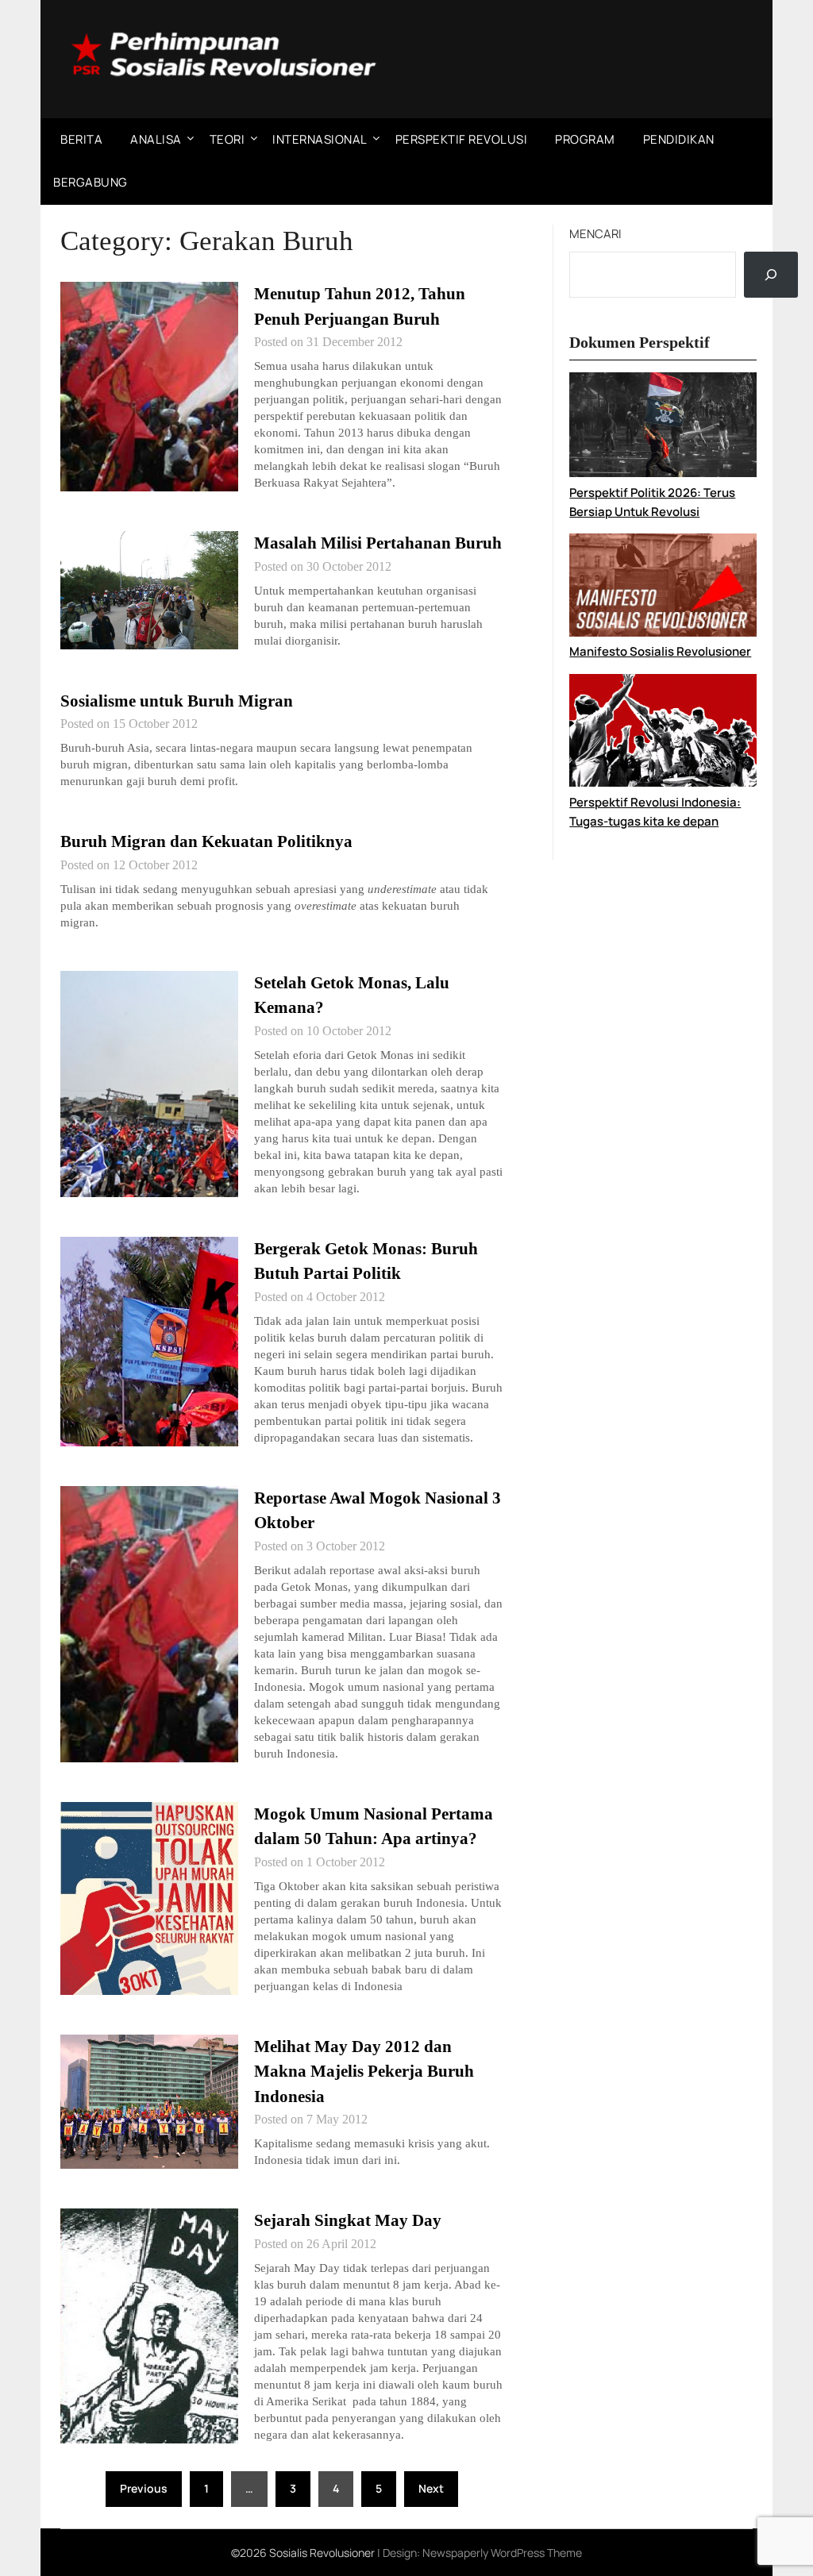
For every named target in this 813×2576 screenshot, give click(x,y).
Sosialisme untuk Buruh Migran (177, 701)
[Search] (771, 275)
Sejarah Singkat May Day (348, 2220)
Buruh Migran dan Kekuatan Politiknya (206, 841)
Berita (81, 139)
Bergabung (91, 182)
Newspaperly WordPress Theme (502, 2553)
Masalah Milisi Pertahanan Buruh (378, 543)
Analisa (156, 139)
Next (431, 2488)
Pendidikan (679, 139)
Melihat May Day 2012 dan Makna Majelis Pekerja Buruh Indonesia (364, 2072)
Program (585, 139)
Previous (144, 2488)
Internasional (320, 139)
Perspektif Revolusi (462, 139)
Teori (227, 139)
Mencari (595, 234)
